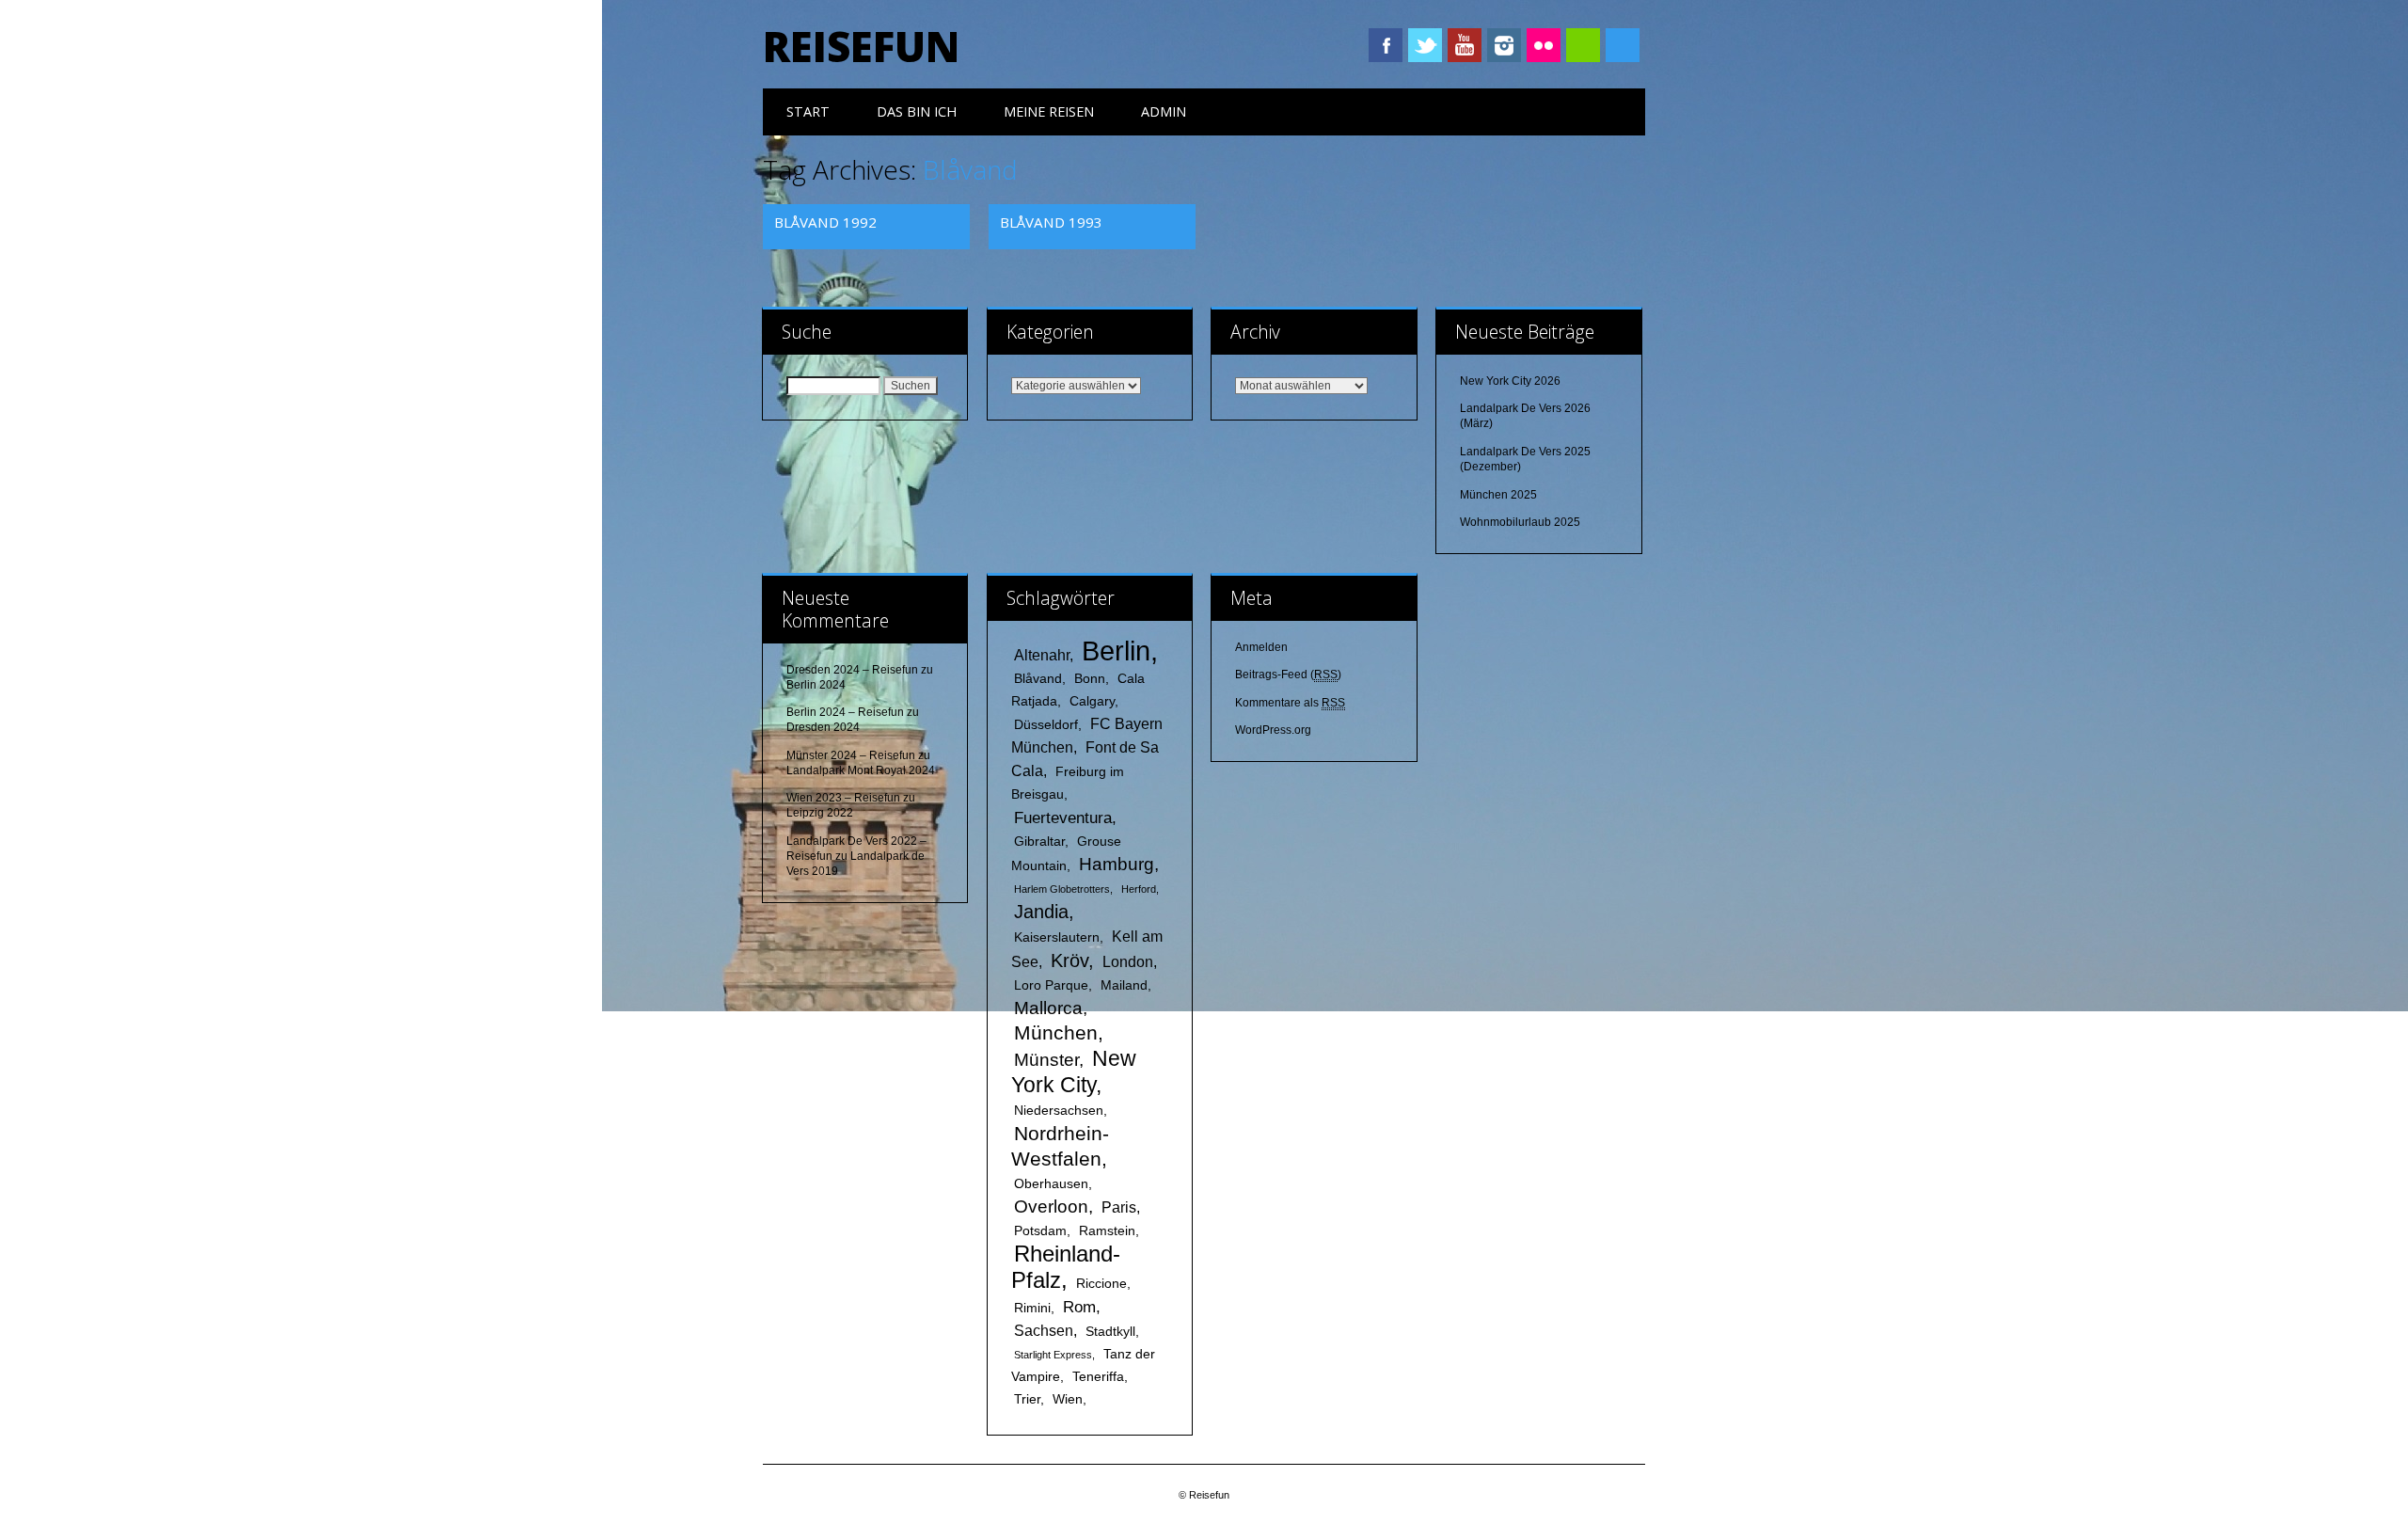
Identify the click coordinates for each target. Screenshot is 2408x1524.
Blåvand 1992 (825, 222)
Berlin (1116, 651)
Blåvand (1038, 679)
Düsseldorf (1046, 725)
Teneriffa (1098, 1377)
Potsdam (1040, 1231)
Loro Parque (1051, 985)
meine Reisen (1049, 111)
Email (1583, 45)
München (1056, 1032)
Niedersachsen (1059, 1111)
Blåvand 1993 (1051, 222)
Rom (1079, 1307)
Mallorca (1048, 1008)
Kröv (1069, 960)
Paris (1119, 1207)
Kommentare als (1290, 703)
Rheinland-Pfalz (1066, 1267)
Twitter (1425, 45)
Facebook (1386, 45)
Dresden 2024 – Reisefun (852, 670)
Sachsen (1044, 1331)
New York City (1074, 1072)
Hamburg (1117, 864)
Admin (1164, 111)
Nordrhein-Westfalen (1060, 1146)
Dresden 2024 (823, 727)
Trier (1027, 1399)
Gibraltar (1039, 841)
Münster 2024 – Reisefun (851, 755)
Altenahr (1042, 655)
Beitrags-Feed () (1288, 675)
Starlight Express (1053, 1355)
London (1128, 962)
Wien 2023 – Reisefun (843, 798)
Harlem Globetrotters (1062, 889)
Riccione (1101, 1284)
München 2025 (1498, 495)
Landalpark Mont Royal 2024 (861, 770)
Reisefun (861, 46)
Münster (1046, 1060)
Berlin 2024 (816, 685)
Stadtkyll (1110, 1332)
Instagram (1504, 45)
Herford (1139, 889)
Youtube (1465, 45)
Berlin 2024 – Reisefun (845, 712)
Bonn (1090, 679)
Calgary (1092, 701)
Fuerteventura (1063, 818)
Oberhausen (1051, 1184)
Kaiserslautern (1057, 937)
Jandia (1041, 912)
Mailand (1124, 985)
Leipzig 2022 (820, 813)
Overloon (1051, 1206)
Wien (1068, 1399)
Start (808, 111)
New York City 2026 (1510, 381)
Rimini (1032, 1308)
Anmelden (1261, 647)
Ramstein (1107, 1231)
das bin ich (917, 111)
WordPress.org (1273, 730)
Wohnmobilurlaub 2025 (1520, 522)
